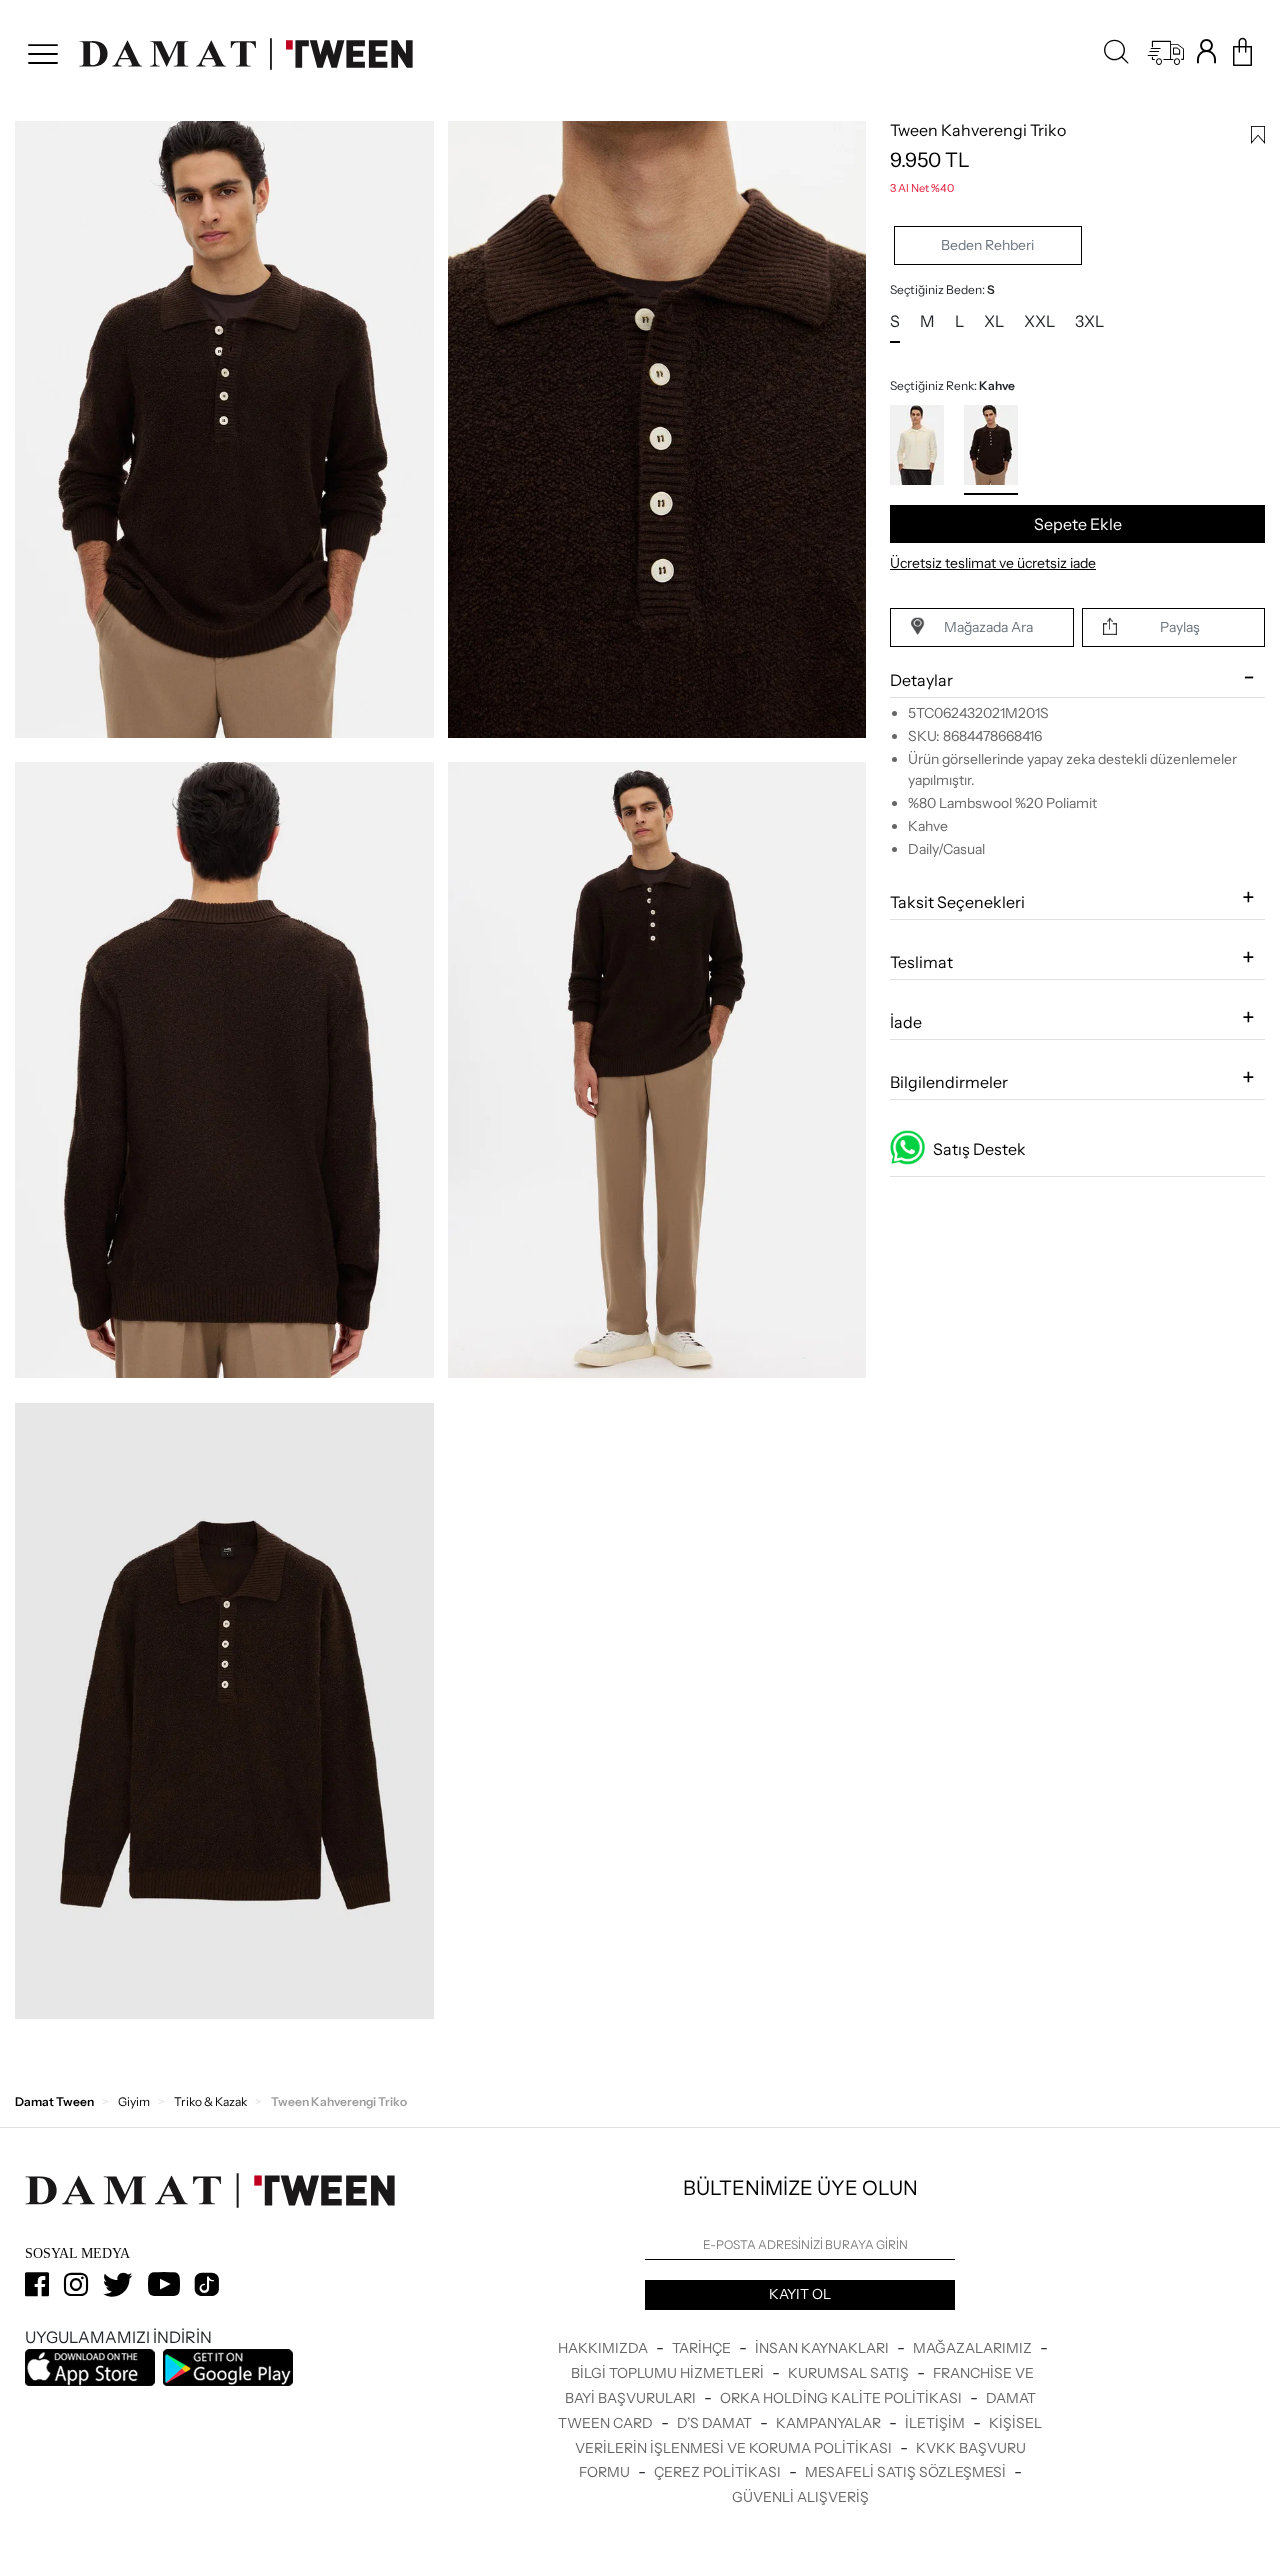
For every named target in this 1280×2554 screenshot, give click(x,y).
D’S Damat (716, 2423)
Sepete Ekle (1078, 524)
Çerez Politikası (719, 2472)
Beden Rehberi (987, 245)
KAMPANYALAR (830, 2423)
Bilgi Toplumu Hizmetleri (669, 2373)
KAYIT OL (800, 2294)
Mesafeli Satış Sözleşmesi (907, 2472)
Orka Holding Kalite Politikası (842, 2398)
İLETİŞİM (936, 2423)
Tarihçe (703, 2348)
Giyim (134, 2101)
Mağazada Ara (988, 627)
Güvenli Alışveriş (800, 2497)
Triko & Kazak (210, 2101)
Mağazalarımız (974, 2348)
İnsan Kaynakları (823, 2348)
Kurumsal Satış (850, 2373)
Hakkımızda (604, 2348)
